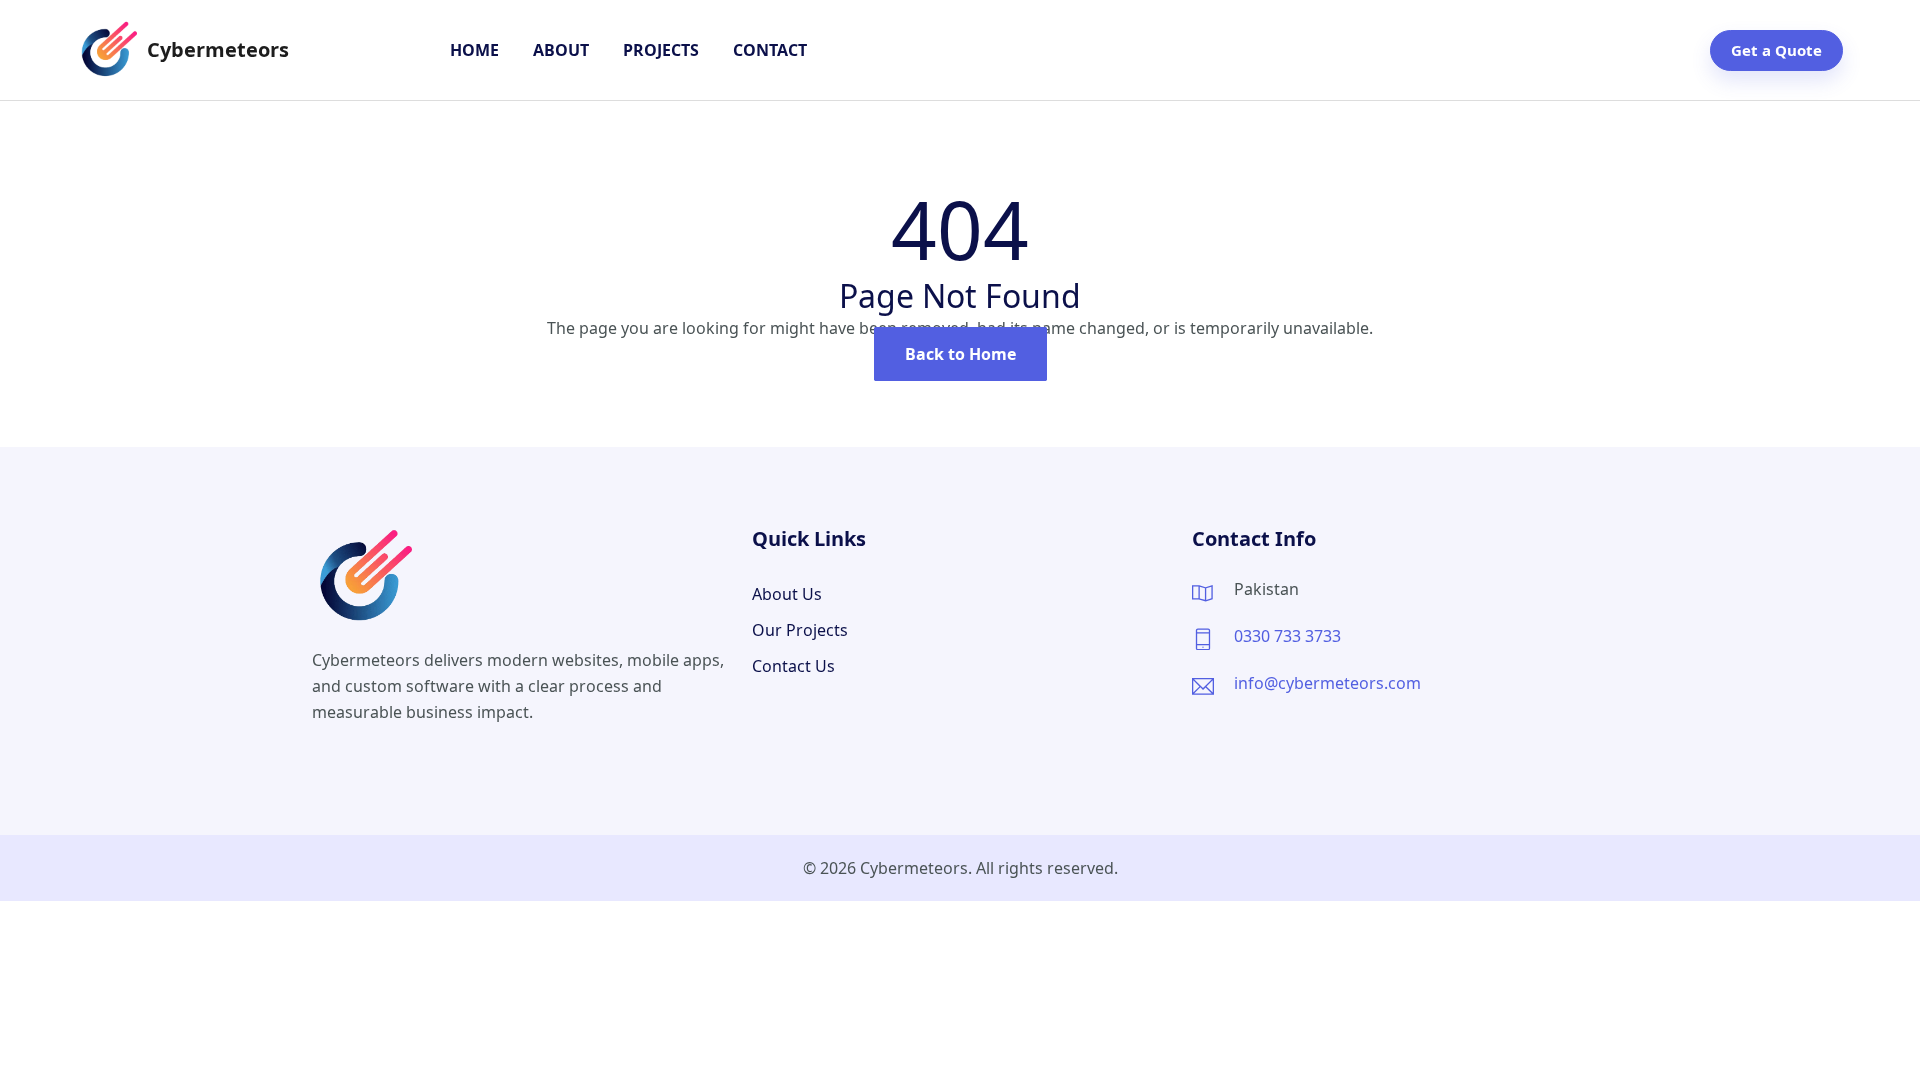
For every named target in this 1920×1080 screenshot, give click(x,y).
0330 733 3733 (1287, 636)
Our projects (800, 630)
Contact (770, 50)
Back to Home (960, 354)
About (561, 50)
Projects (661, 50)
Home (474, 50)
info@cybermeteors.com (1327, 683)
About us (787, 594)
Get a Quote (1776, 50)
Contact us (793, 666)
